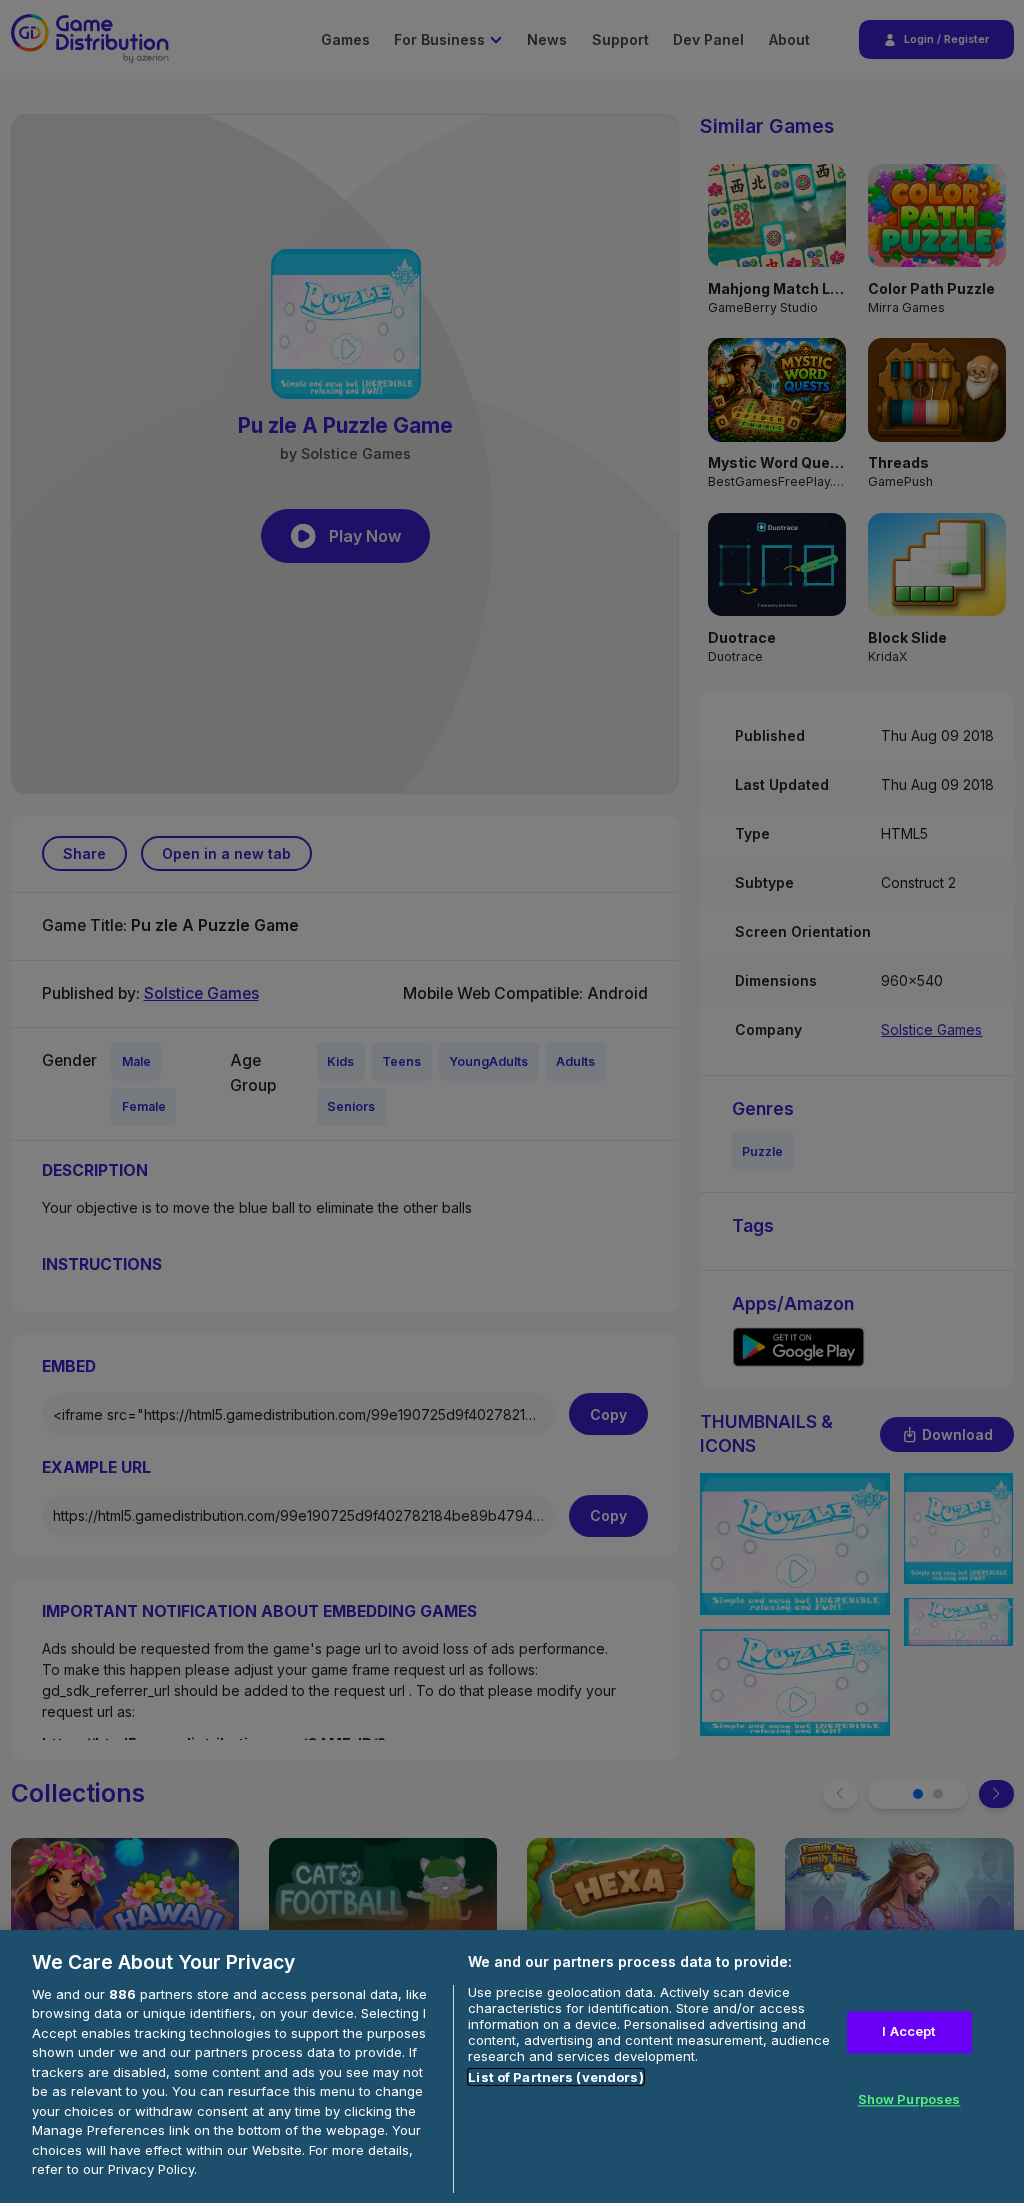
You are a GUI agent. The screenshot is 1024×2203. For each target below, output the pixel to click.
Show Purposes (909, 2099)
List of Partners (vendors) (555, 2077)
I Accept (908, 2032)
